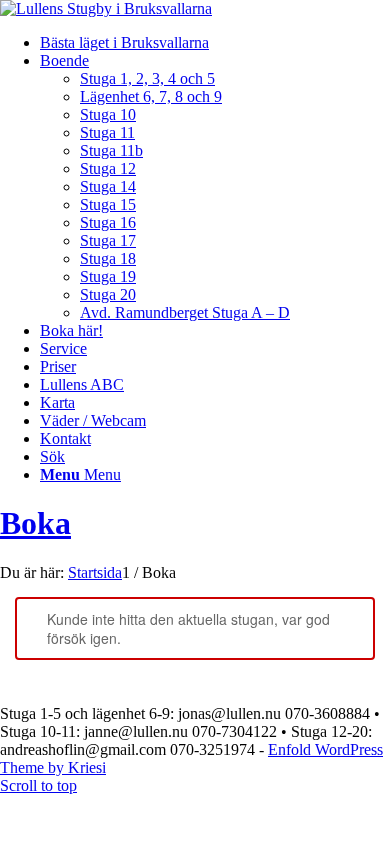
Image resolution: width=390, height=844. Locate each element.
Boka (35, 523)
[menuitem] (215, 43)
